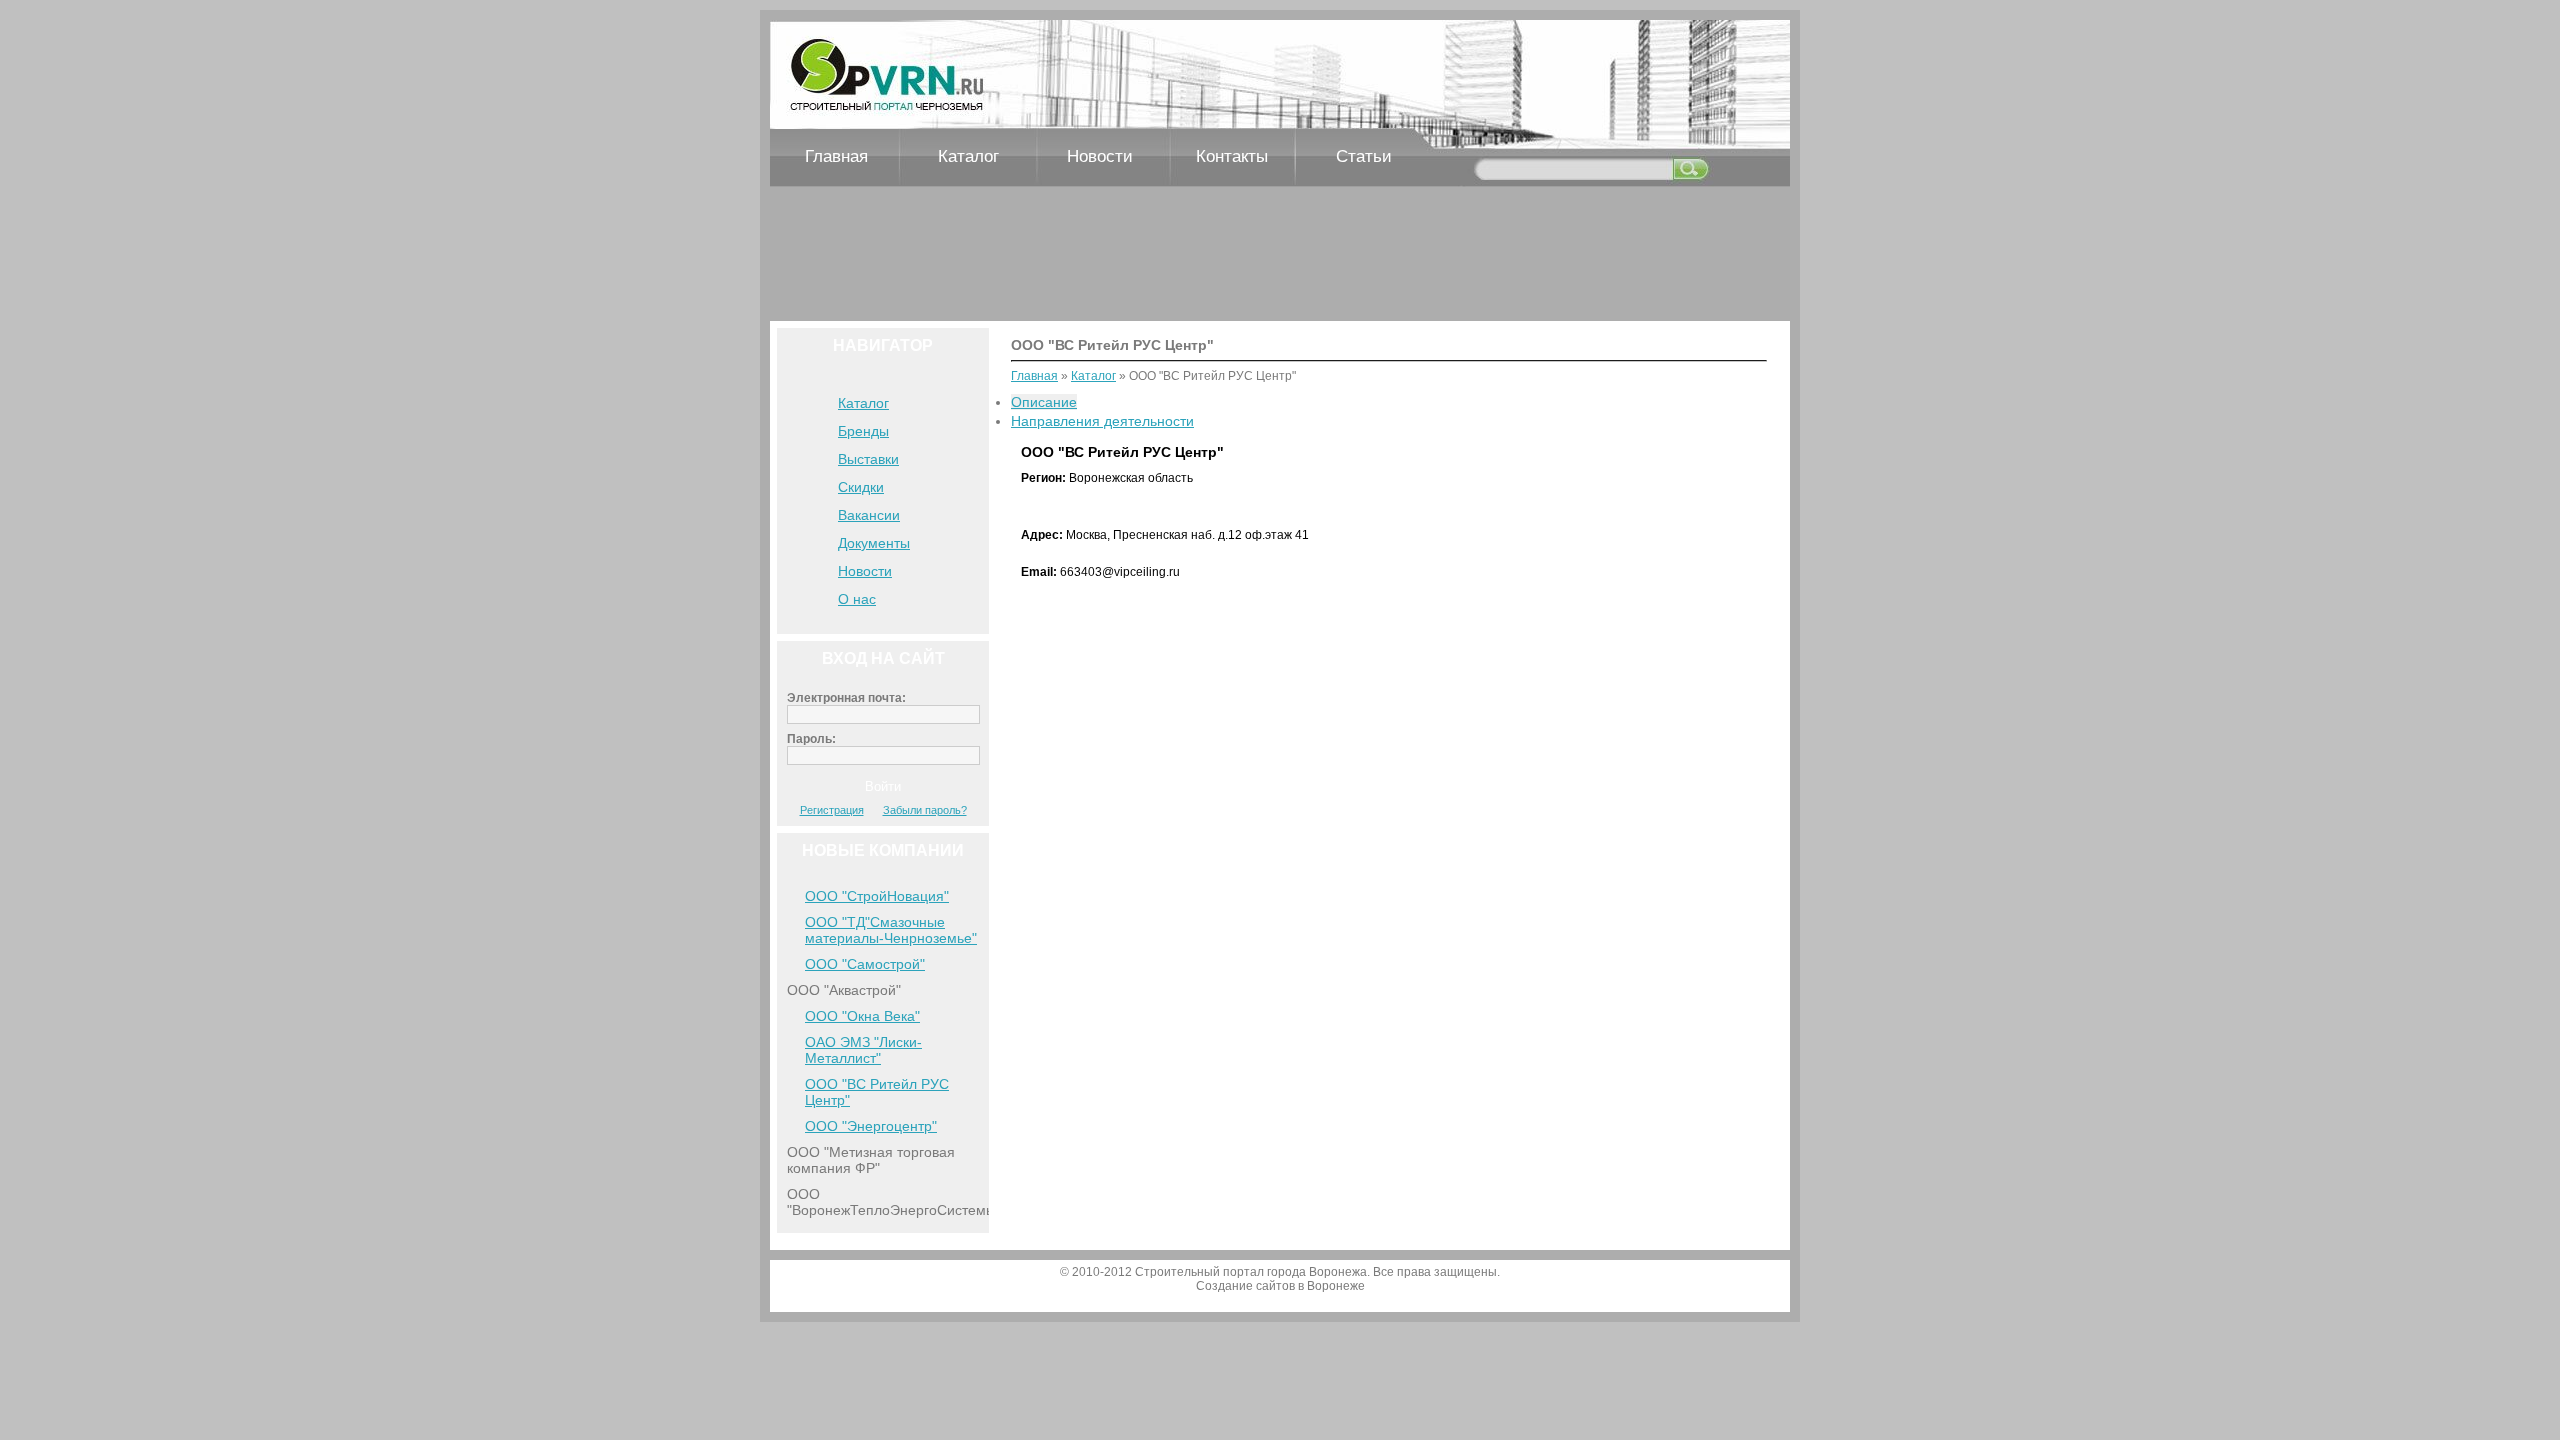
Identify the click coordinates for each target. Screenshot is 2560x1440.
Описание (1044, 402)
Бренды (863, 431)
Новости (1100, 156)
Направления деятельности (1102, 421)
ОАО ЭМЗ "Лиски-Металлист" (863, 1050)
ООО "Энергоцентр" (871, 1126)
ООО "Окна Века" (862, 1016)
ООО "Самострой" (865, 964)
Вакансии (869, 515)
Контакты (1232, 156)
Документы (874, 543)
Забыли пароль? (925, 810)
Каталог (968, 156)
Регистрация (832, 810)
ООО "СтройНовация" (877, 896)
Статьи (1364, 156)
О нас (857, 599)
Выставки (868, 459)
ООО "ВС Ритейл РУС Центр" (877, 1092)
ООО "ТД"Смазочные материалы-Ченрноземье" (891, 930)
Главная (836, 156)
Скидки (861, 487)
